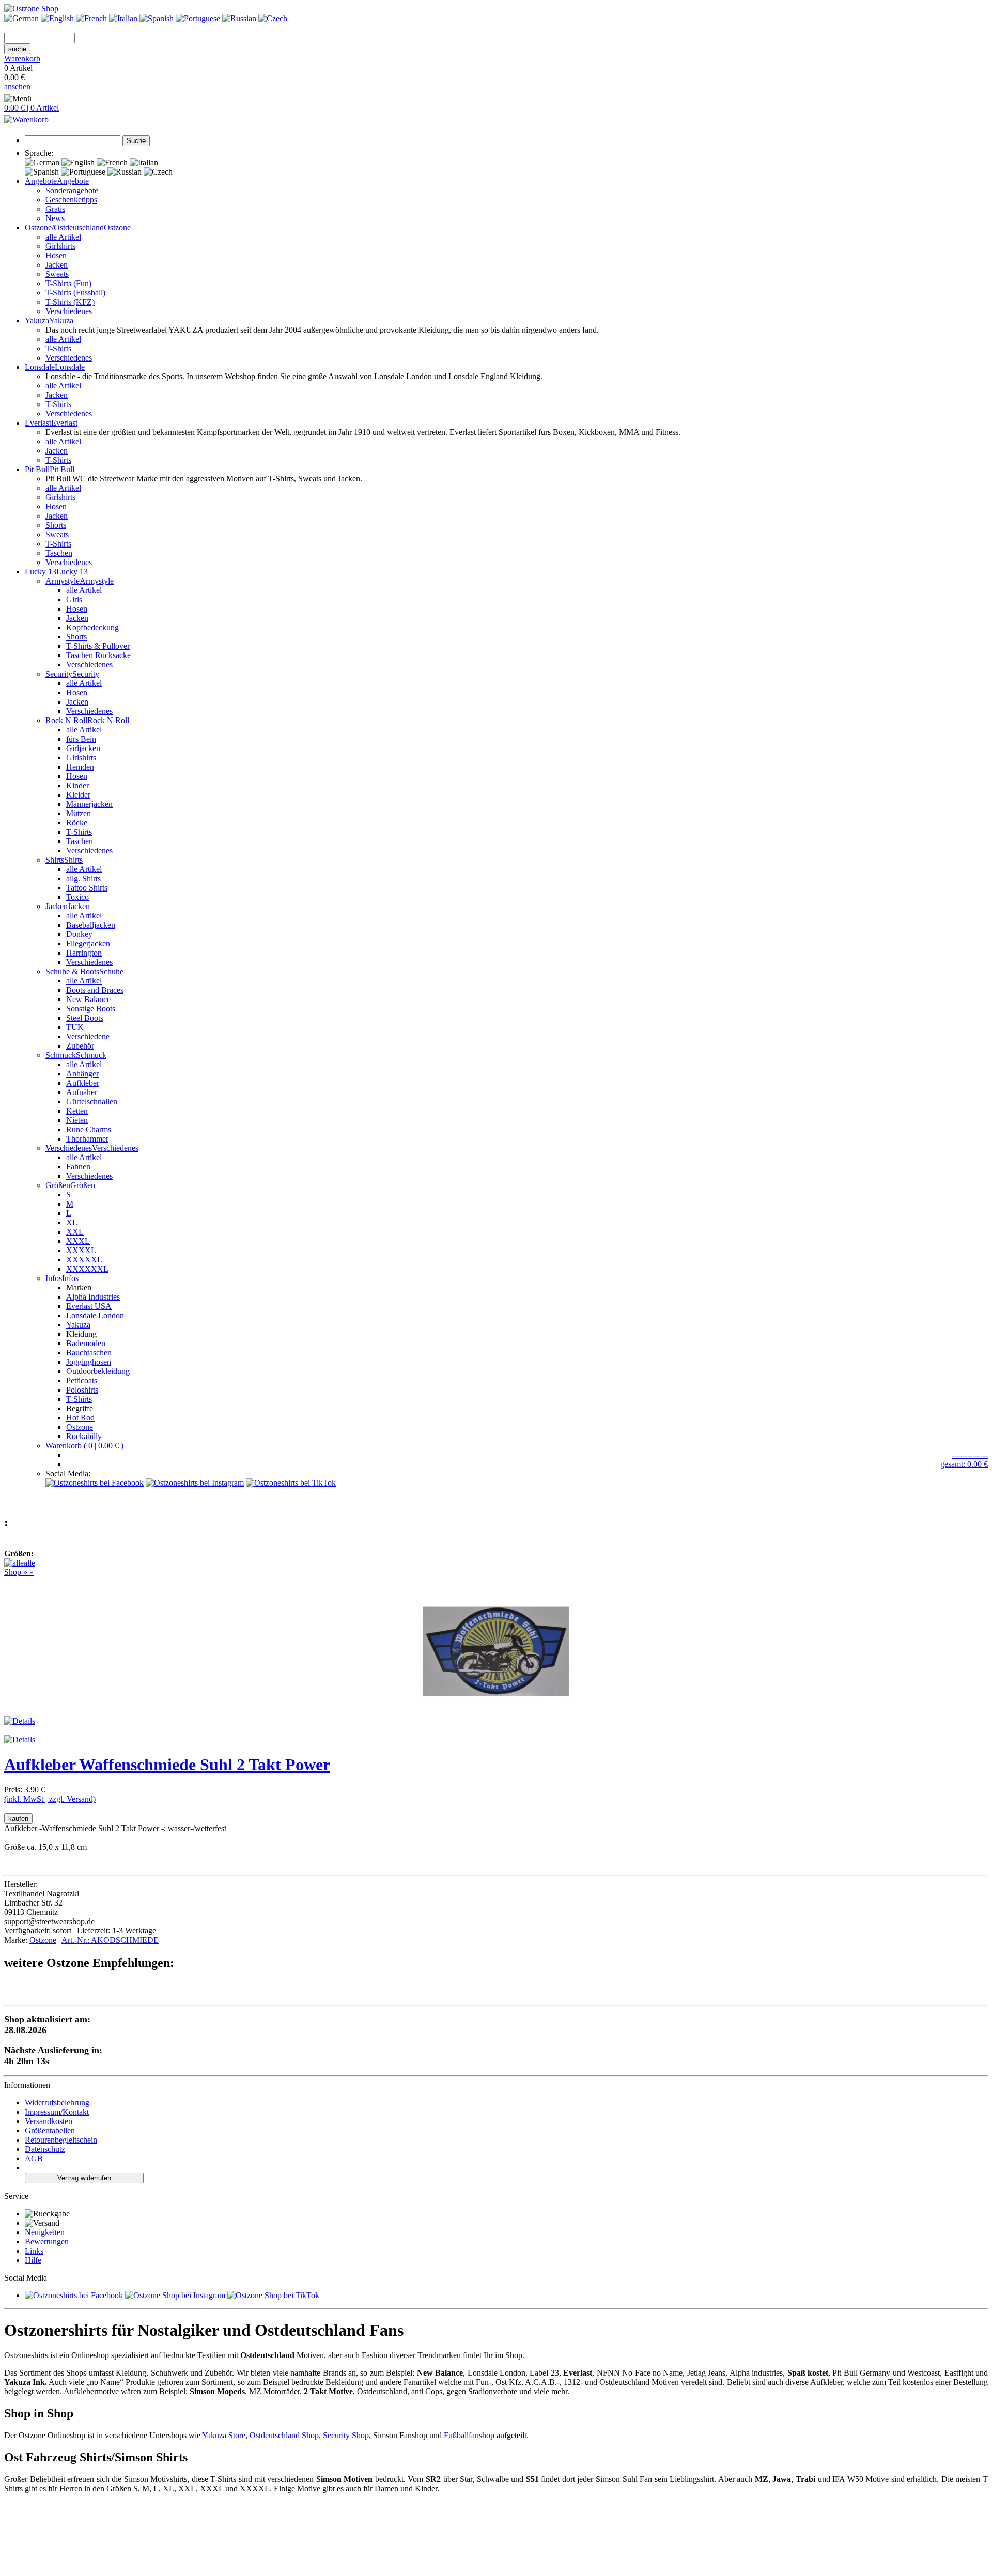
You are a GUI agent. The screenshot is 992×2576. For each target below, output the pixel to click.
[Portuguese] (198, 18)
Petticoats (82, 1380)
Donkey (79, 934)
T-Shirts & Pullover (98, 646)
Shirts (73, 860)
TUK (75, 1027)
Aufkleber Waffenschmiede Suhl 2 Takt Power (167, 1765)
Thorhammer (87, 1139)
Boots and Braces (95, 990)
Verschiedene (88, 1036)
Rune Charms (89, 1129)
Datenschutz (45, 2149)
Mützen (79, 813)
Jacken (57, 265)
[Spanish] (157, 18)
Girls (74, 599)
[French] (91, 18)
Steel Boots (85, 1018)
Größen (83, 1185)
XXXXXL (84, 1260)
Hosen (56, 255)
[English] (57, 18)
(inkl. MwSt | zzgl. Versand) (50, 1799)
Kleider (78, 795)
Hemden (80, 767)
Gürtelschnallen (92, 1102)
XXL (75, 1232)
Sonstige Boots (91, 1009)
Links (34, 2251)
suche (17, 49)
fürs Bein (81, 739)
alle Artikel (63, 237)
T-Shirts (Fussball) (75, 293)
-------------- (970, 1455)
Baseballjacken (91, 925)
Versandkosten (49, 2121)
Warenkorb (22, 59)
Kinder (78, 785)
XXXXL (81, 1250)
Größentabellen (50, 2130)
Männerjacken (89, 804)
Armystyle (97, 581)
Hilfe (33, 2260)
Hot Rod (80, 1418)
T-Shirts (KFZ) (70, 302)
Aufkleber (83, 1083)
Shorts (56, 525)
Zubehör (80, 1046)
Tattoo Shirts (87, 888)
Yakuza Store (224, 2435)
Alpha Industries (93, 1297)
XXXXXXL (87, 1269)
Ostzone (117, 228)
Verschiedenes (69, 311)
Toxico (78, 897)
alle (29, 1563)
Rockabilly (84, 1436)
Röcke (77, 823)
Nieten (77, 1120)
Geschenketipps (71, 200)
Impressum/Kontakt (57, 2112)
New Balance (88, 999)
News (55, 218)
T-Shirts (58, 348)
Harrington (84, 953)
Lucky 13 (72, 572)
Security (86, 674)
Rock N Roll (108, 720)
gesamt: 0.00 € (964, 1464)
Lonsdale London (95, 1315)
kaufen (18, 1818)
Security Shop (346, 2435)
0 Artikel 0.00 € (22, 73)
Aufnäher (82, 1092)
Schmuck (91, 1055)
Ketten (77, 1111)
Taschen (59, 553)
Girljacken (83, 748)
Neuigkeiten (45, 2232)
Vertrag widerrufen (84, 2178)
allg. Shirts (83, 878)
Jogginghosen (89, 1362)
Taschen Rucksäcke (98, 655)
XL (72, 1222)
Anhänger (82, 1074)
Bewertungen (47, 2242)
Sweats (57, 274)
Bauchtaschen (89, 1353)
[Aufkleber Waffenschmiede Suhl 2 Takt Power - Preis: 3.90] (496, 1712)
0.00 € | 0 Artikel (32, 108)
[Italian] (123, 18)
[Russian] (239, 18)
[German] (21, 18)
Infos (70, 1278)
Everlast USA (89, 1306)
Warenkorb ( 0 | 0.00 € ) (84, 1446)
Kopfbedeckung (92, 627)
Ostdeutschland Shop (284, 2435)
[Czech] (273, 18)
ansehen (17, 87)
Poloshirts (82, 1390)
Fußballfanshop (469, 2435)
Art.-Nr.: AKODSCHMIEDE (110, 1940)
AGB (34, 2158)
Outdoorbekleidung (98, 1371)
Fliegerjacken (88, 943)
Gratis (55, 209)
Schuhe (111, 971)
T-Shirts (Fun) (68, 283)
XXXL (78, 1241)
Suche (136, 141)
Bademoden (86, 1343)
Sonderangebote (72, 190)
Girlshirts (60, 246)
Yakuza (78, 1325)
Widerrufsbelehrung (57, 2103)
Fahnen (78, 1167)
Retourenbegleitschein (61, 2140)
